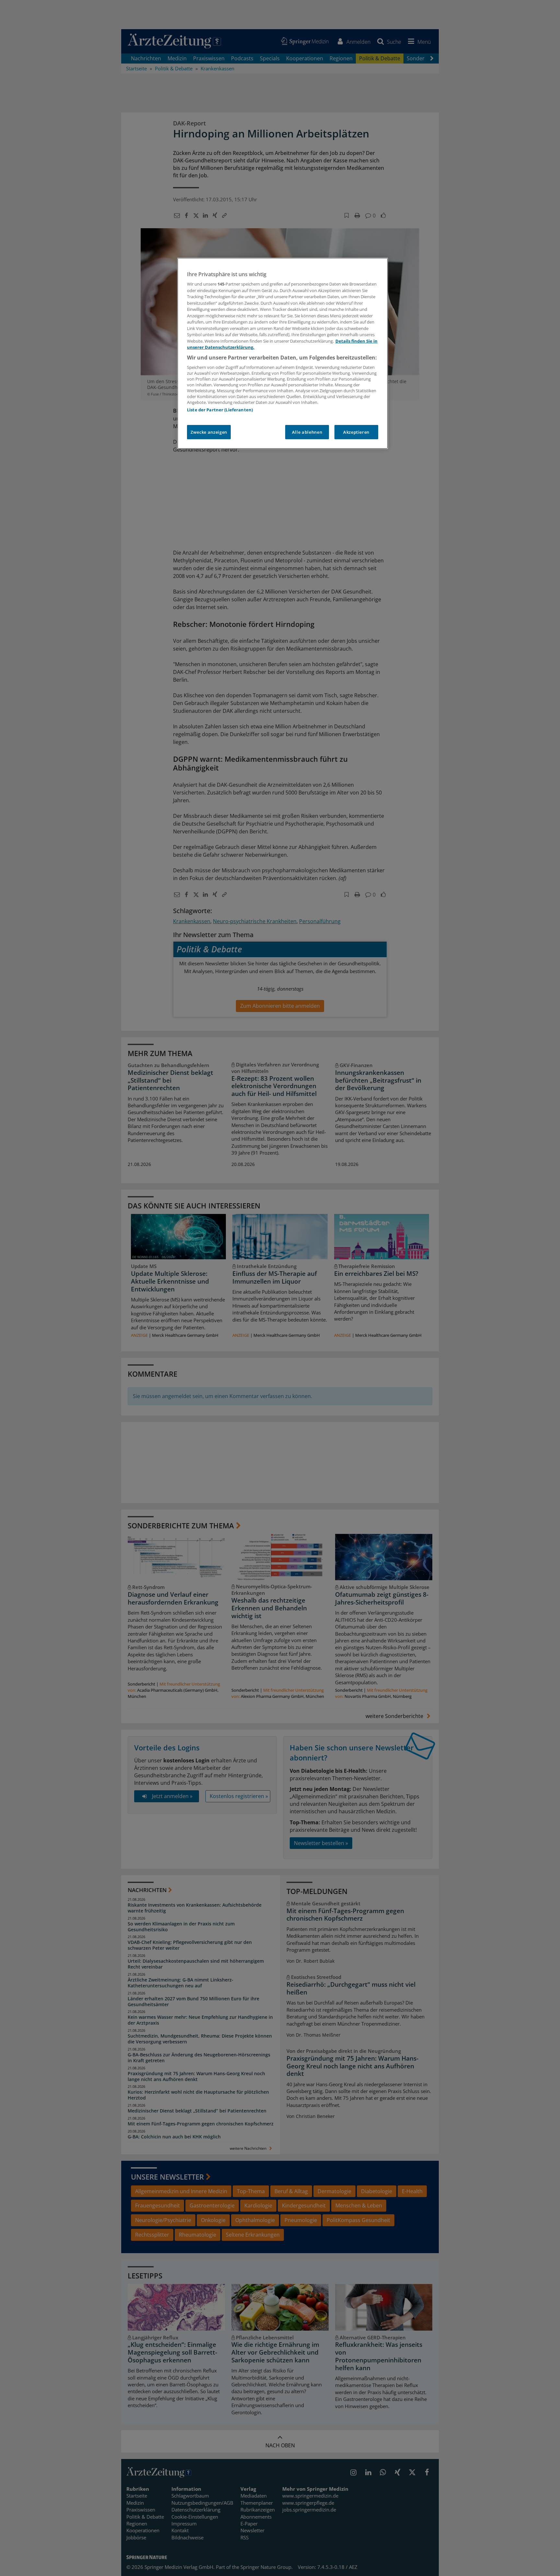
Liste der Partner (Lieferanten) (220, 410)
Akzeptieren (356, 432)
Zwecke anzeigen (209, 432)
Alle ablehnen (307, 432)
